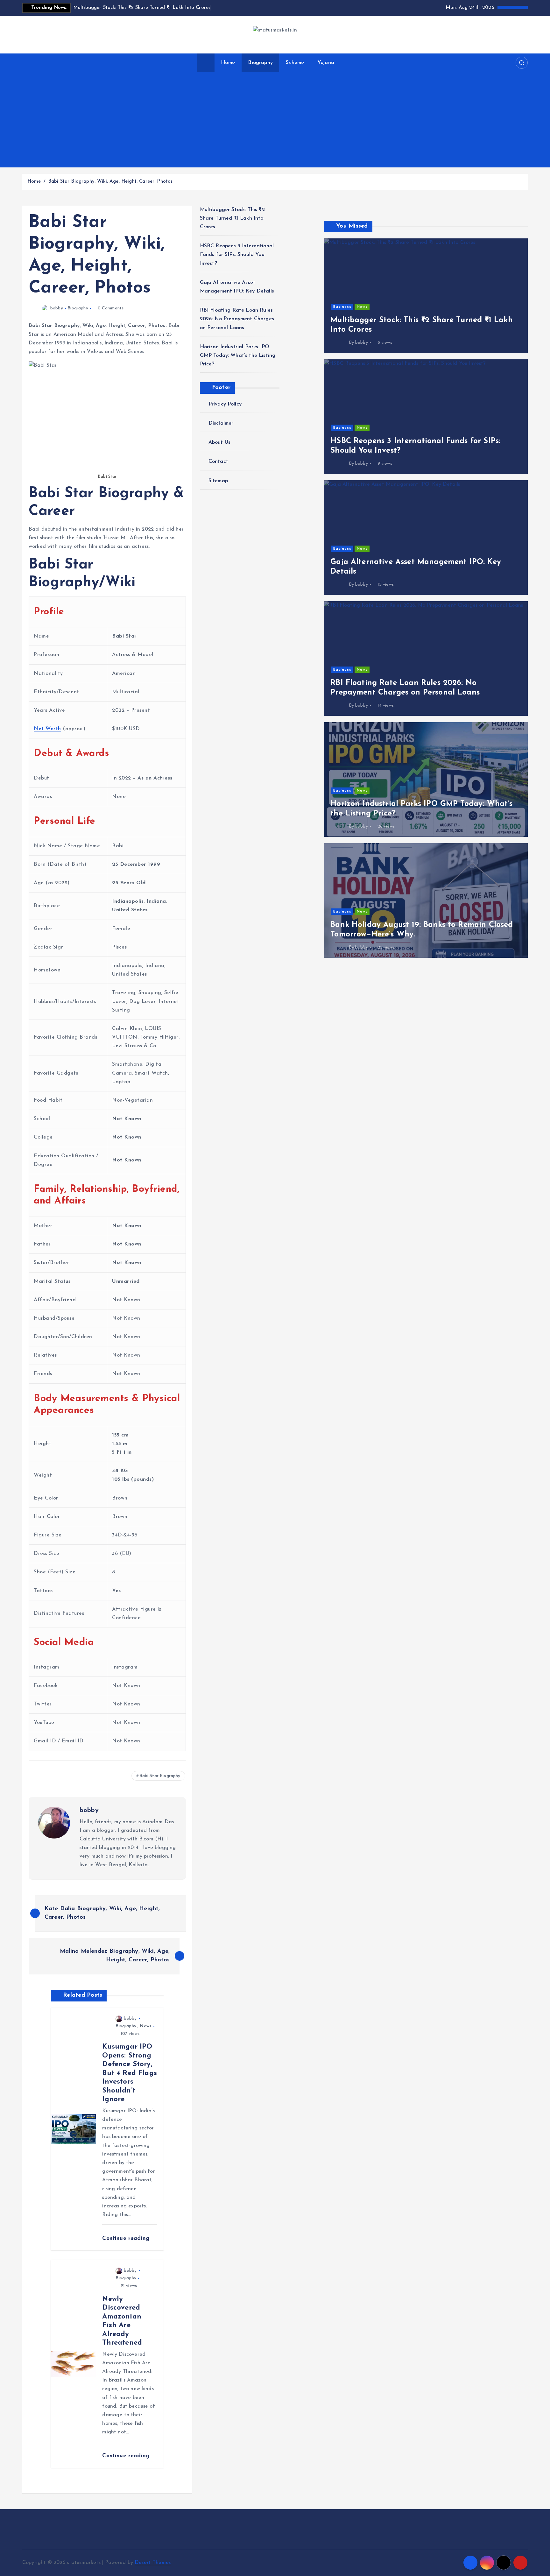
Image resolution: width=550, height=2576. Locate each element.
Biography (260, 63)
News (145, 2026)
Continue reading (127, 2238)
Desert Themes (153, 2563)
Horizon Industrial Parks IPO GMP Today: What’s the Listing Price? (238, 356)
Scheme (295, 63)
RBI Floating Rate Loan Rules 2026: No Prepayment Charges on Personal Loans (237, 319)
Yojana (326, 63)
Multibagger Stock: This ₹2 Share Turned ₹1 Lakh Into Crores (232, 218)
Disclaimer (221, 423)
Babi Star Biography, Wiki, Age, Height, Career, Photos (110, 182)
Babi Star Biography (160, 1776)
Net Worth (47, 729)
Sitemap (218, 481)
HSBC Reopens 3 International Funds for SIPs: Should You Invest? (237, 255)
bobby (57, 308)
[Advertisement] (275, 120)
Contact (218, 462)
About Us (219, 442)
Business (342, 307)
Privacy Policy (225, 404)
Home (228, 63)
